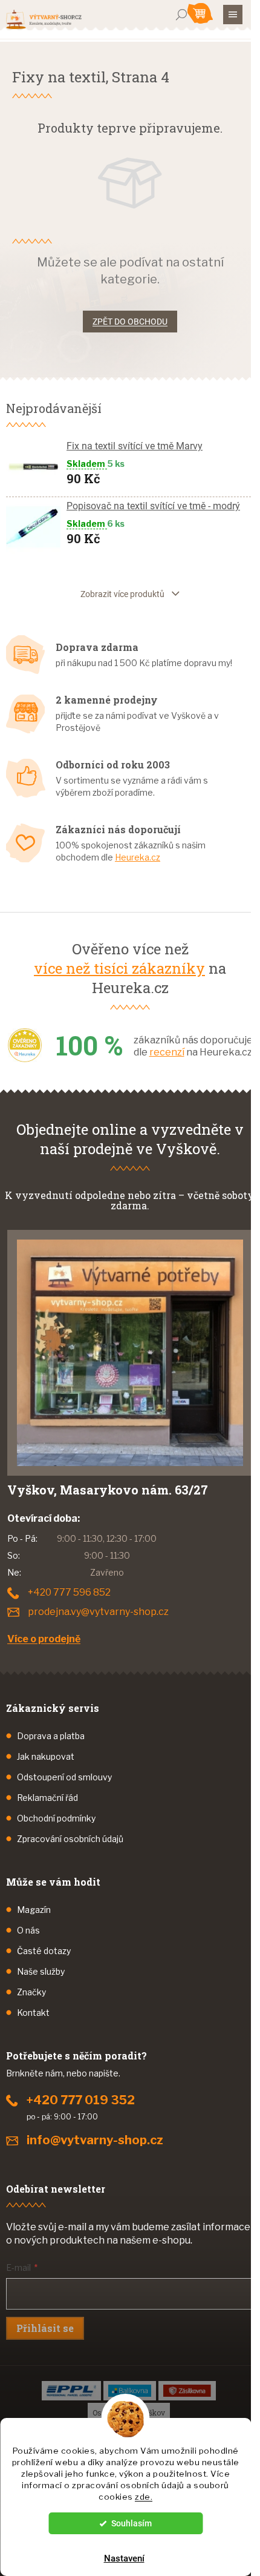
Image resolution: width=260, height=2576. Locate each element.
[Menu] (233, 15)
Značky (31, 1992)
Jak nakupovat (46, 1756)
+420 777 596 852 (69, 1592)
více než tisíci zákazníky (119, 968)
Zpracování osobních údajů (70, 1839)
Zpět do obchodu (130, 322)
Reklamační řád (47, 1798)
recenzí (167, 1052)
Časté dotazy (44, 1951)
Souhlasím (132, 2523)
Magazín (34, 1910)
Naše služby (41, 1971)
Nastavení (124, 2558)
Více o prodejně (44, 1639)
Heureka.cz (138, 857)
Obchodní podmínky (56, 1818)
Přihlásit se (45, 2328)
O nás (28, 1930)
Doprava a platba (51, 1736)
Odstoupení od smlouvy (64, 1777)
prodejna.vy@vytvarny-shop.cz (98, 1612)
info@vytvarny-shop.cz (95, 2140)
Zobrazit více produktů (122, 594)
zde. (144, 2497)
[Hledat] (181, 15)
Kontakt (33, 2013)
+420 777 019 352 (81, 2100)
